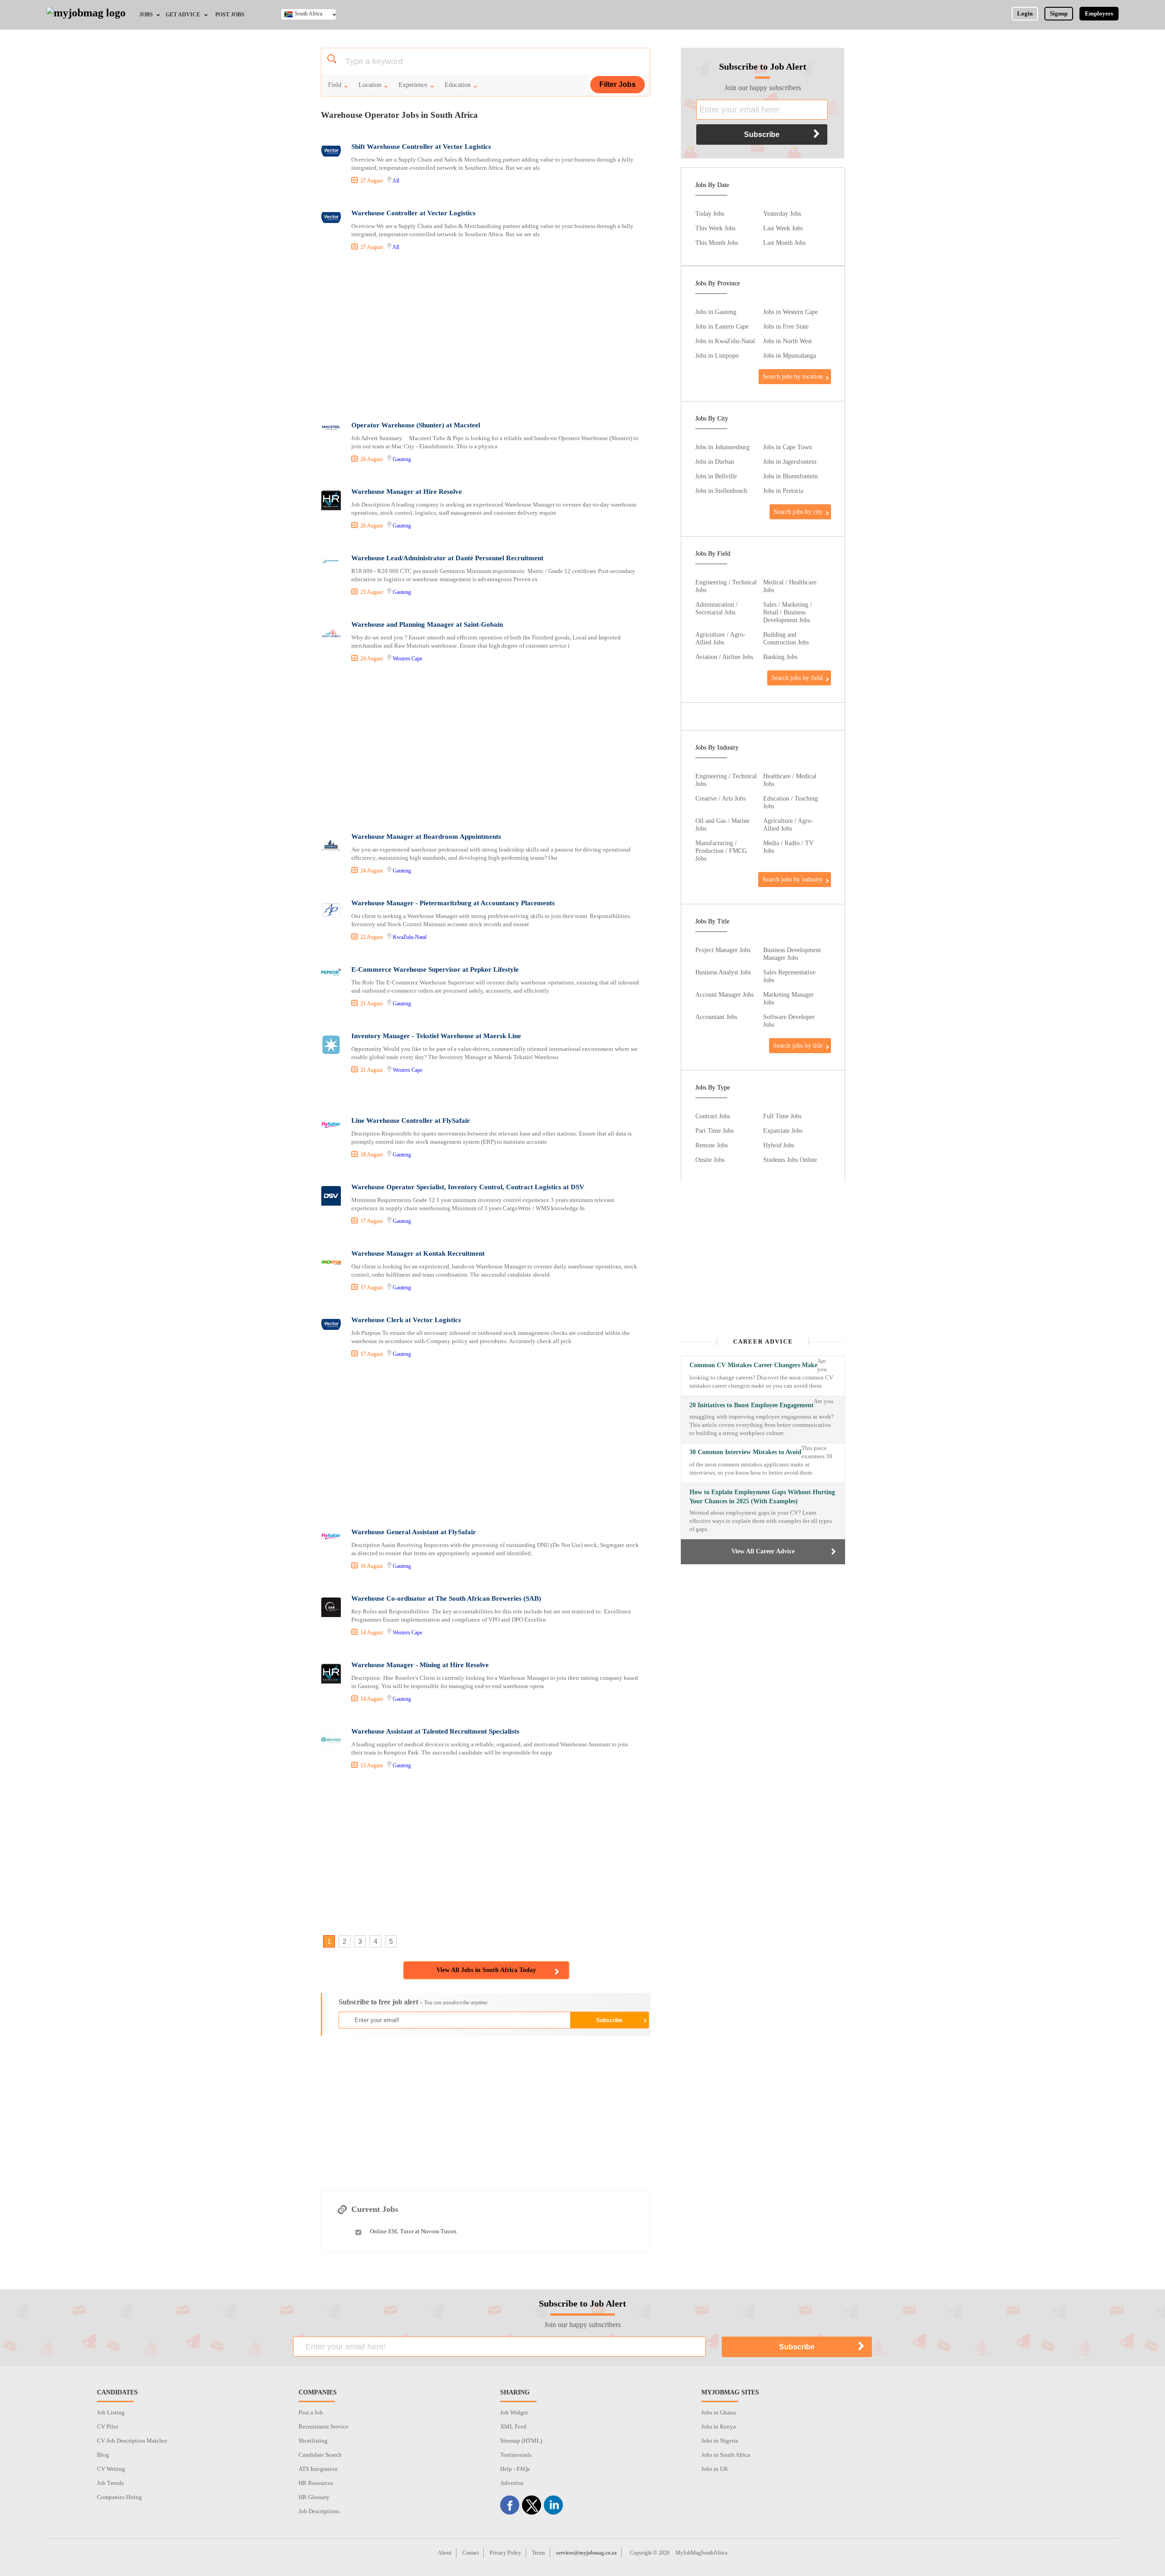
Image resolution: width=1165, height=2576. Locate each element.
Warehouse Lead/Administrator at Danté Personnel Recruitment (447, 558)
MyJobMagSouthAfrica (701, 2553)
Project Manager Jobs (723, 950)
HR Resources (316, 2483)
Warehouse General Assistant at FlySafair (414, 1532)
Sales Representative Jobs (789, 976)
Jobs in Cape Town (788, 447)
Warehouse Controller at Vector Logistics (413, 213)
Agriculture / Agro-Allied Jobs (720, 638)
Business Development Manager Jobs (792, 954)
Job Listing (111, 2412)
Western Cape (408, 659)
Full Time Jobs (782, 1116)
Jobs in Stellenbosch (721, 491)
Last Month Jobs (784, 243)
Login (1025, 13)
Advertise (512, 2483)
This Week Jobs (715, 228)
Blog (103, 2455)
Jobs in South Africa (726, 2455)
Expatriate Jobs (783, 1131)
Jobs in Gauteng (716, 312)
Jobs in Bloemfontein (790, 476)
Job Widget (514, 2412)
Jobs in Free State (786, 326)
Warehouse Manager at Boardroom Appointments (426, 837)
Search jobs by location (793, 376)
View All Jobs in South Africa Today (486, 1970)
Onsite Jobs (710, 1160)
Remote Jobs (712, 1145)
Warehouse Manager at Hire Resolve (407, 492)
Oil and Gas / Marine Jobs (722, 824)
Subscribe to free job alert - (413, 2002)
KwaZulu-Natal (410, 937)
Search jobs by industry (793, 879)
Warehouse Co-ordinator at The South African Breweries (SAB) (446, 1598)
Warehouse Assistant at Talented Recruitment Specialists (435, 1731)
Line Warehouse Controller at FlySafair (411, 1121)
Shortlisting (313, 2441)
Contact (471, 2553)
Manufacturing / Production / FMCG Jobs (721, 851)
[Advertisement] (485, 337)
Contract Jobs (713, 1116)
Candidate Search (320, 2455)
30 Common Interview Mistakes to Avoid (745, 1452)
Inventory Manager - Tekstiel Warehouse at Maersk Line (436, 1036)
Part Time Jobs (714, 1131)
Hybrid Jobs (779, 1145)
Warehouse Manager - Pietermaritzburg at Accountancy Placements (453, 903)
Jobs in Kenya (719, 2426)
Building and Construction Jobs (786, 638)
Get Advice (183, 15)
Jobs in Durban (715, 461)
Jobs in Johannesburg (722, 447)
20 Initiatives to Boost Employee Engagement (752, 1405)
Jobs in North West (788, 341)
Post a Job (311, 2412)
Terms (539, 2553)
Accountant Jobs (716, 1017)
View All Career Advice (763, 1551)
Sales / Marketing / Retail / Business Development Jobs (788, 612)
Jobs (146, 15)
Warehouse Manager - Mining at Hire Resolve (420, 1665)
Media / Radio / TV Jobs (788, 847)
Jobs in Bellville (716, 476)
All (396, 181)
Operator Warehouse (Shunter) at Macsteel (416, 425)
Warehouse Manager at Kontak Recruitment (418, 1253)
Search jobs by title (798, 1045)
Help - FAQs (515, 2469)
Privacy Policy (505, 2553)
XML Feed (513, 2426)
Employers (1099, 13)
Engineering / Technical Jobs (726, 586)
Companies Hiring (119, 2497)
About (445, 2553)
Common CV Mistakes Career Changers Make (753, 1365)
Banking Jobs (780, 657)
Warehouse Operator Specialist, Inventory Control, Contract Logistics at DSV (468, 1187)
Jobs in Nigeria (720, 2441)
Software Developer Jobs (789, 1021)
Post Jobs (230, 15)
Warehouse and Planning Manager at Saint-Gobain (427, 624)
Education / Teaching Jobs (790, 802)
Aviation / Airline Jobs (724, 657)
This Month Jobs (717, 243)
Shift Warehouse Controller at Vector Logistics (421, 147)
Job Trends (110, 2483)
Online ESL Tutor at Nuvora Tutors (413, 2231)
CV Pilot (108, 2426)
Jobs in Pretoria (783, 491)
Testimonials (516, 2455)
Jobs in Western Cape (790, 312)
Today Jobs (710, 213)
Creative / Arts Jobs (720, 798)
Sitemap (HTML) (521, 2441)
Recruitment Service (324, 2426)
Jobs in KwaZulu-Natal (725, 341)
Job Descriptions (319, 2511)
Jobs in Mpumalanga (790, 355)
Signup (1059, 13)
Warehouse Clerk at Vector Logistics (406, 1320)
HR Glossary (314, 2497)
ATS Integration (318, 2469)
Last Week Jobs (783, 228)
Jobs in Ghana (719, 2412)
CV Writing (111, 2469)
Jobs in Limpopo (717, 355)
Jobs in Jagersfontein (790, 461)
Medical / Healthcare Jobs (790, 586)
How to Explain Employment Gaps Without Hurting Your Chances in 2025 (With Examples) (762, 1497)
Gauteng (402, 459)
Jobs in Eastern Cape (722, 326)
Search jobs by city (798, 512)
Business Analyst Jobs (723, 972)
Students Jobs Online (790, 1160)
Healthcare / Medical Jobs (790, 780)
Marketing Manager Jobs (788, 998)
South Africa (309, 14)
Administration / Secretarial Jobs (717, 608)
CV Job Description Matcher (132, 2441)
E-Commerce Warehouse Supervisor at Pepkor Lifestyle (435, 969)
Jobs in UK (715, 2469)
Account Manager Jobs (724, 994)
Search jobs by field (797, 678)
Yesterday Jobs (782, 213)
